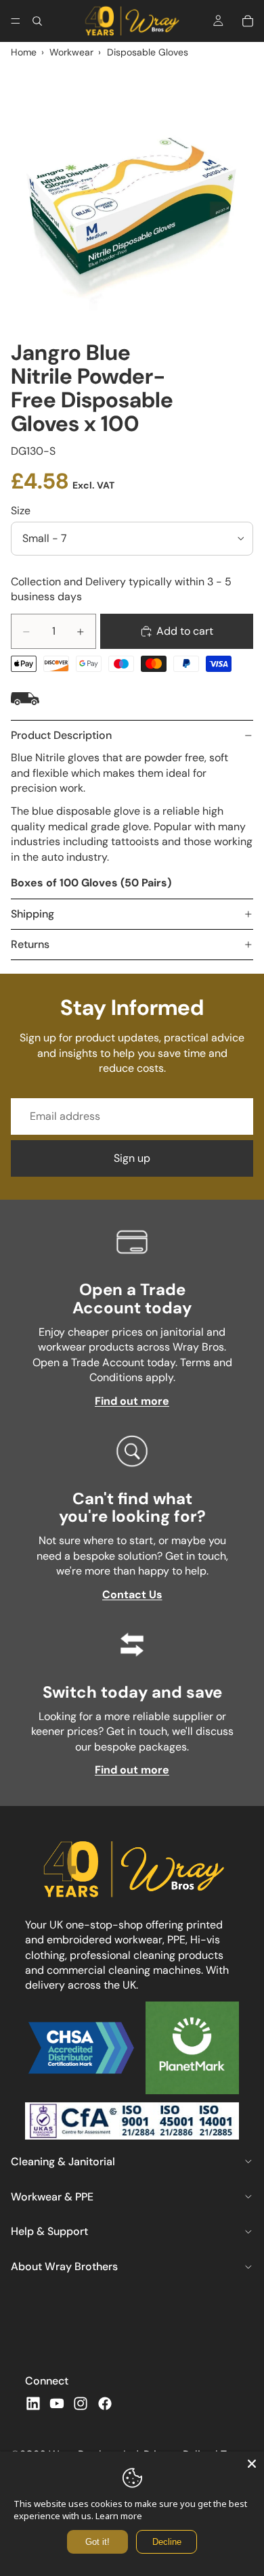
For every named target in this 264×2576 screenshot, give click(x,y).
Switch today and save (132, 1692)
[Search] (37, 21)
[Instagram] (81, 2403)
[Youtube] (57, 2403)
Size (21, 511)
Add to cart (185, 631)
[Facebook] (105, 2403)
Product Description (61, 735)
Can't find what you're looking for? (132, 1507)
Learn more (119, 2516)
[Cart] (248, 21)
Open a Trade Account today (132, 1298)
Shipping (32, 914)
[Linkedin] (33, 2403)
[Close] (252, 2464)
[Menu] (16, 21)
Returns (30, 944)
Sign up (132, 1158)
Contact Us (132, 1595)
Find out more (132, 1401)
